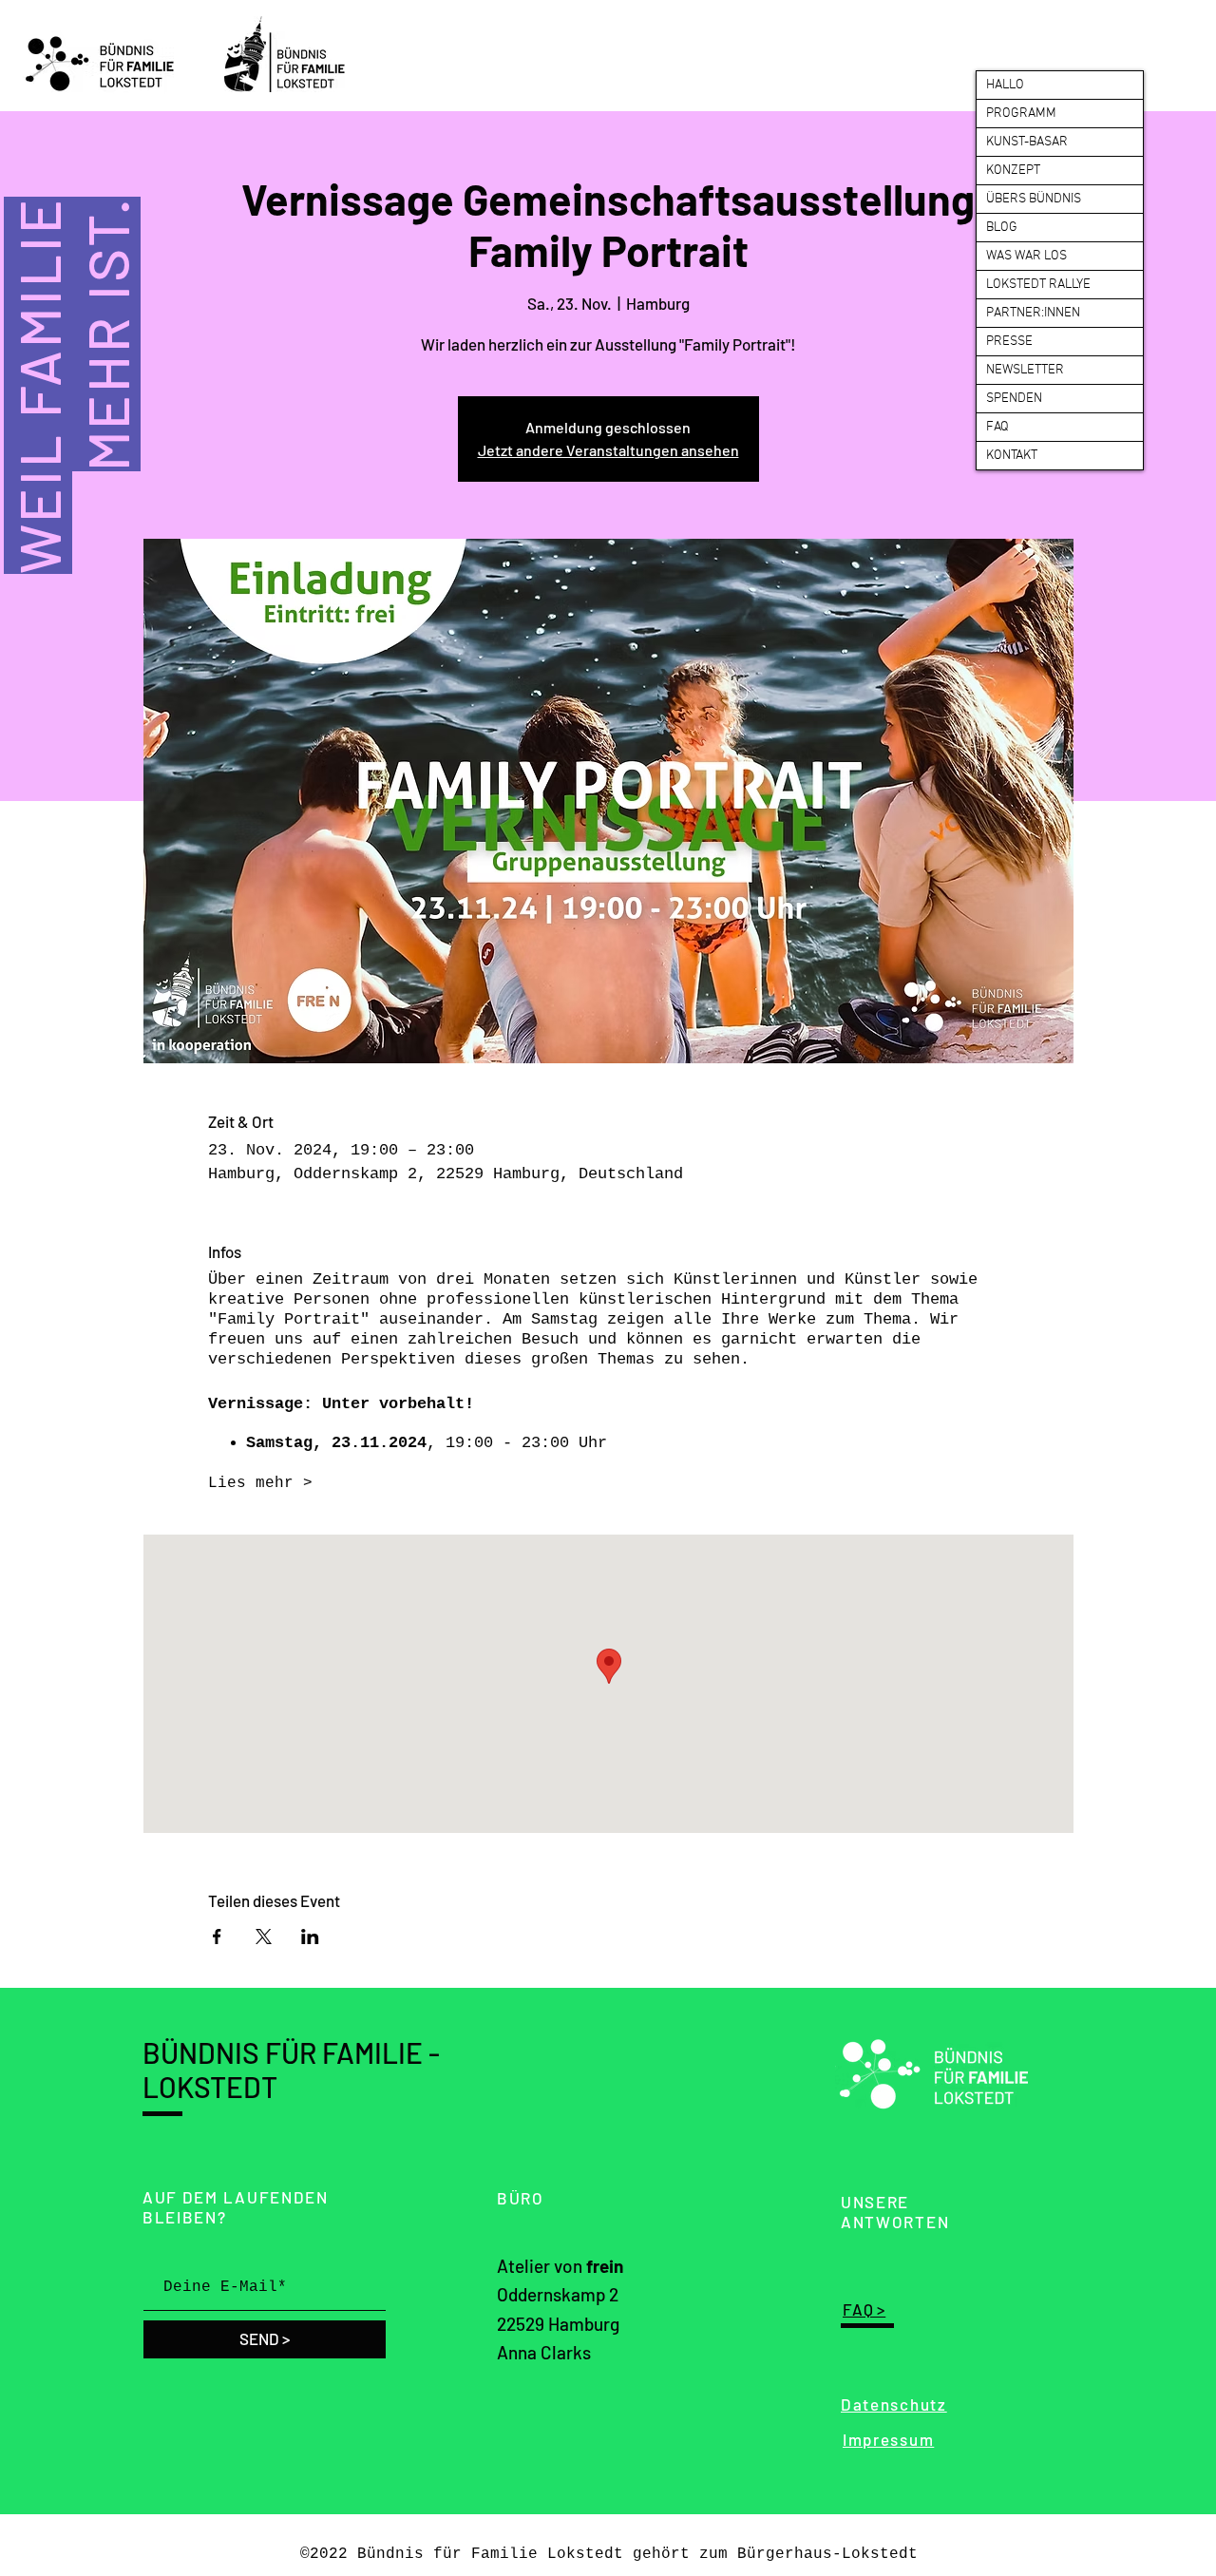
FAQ (997, 427)
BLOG (1002, 228)
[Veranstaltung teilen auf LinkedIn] (310, 1937)
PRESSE (1009, 342)
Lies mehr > (260, 1483)
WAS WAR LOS (1026, 256)
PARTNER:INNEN (1033, 313)
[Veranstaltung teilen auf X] (264, 1937)
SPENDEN (1014, 399)
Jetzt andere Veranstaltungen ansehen (608, 450)
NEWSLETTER (1025, 370)
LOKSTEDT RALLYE (1038, 285)
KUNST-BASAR (1027, 142)
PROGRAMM (1021, 114)
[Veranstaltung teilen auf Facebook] (217, 1937)
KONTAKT (1012, 456)
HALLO (1005, 85)
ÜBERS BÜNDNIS (1034, 199)
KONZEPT (1013, 171)
